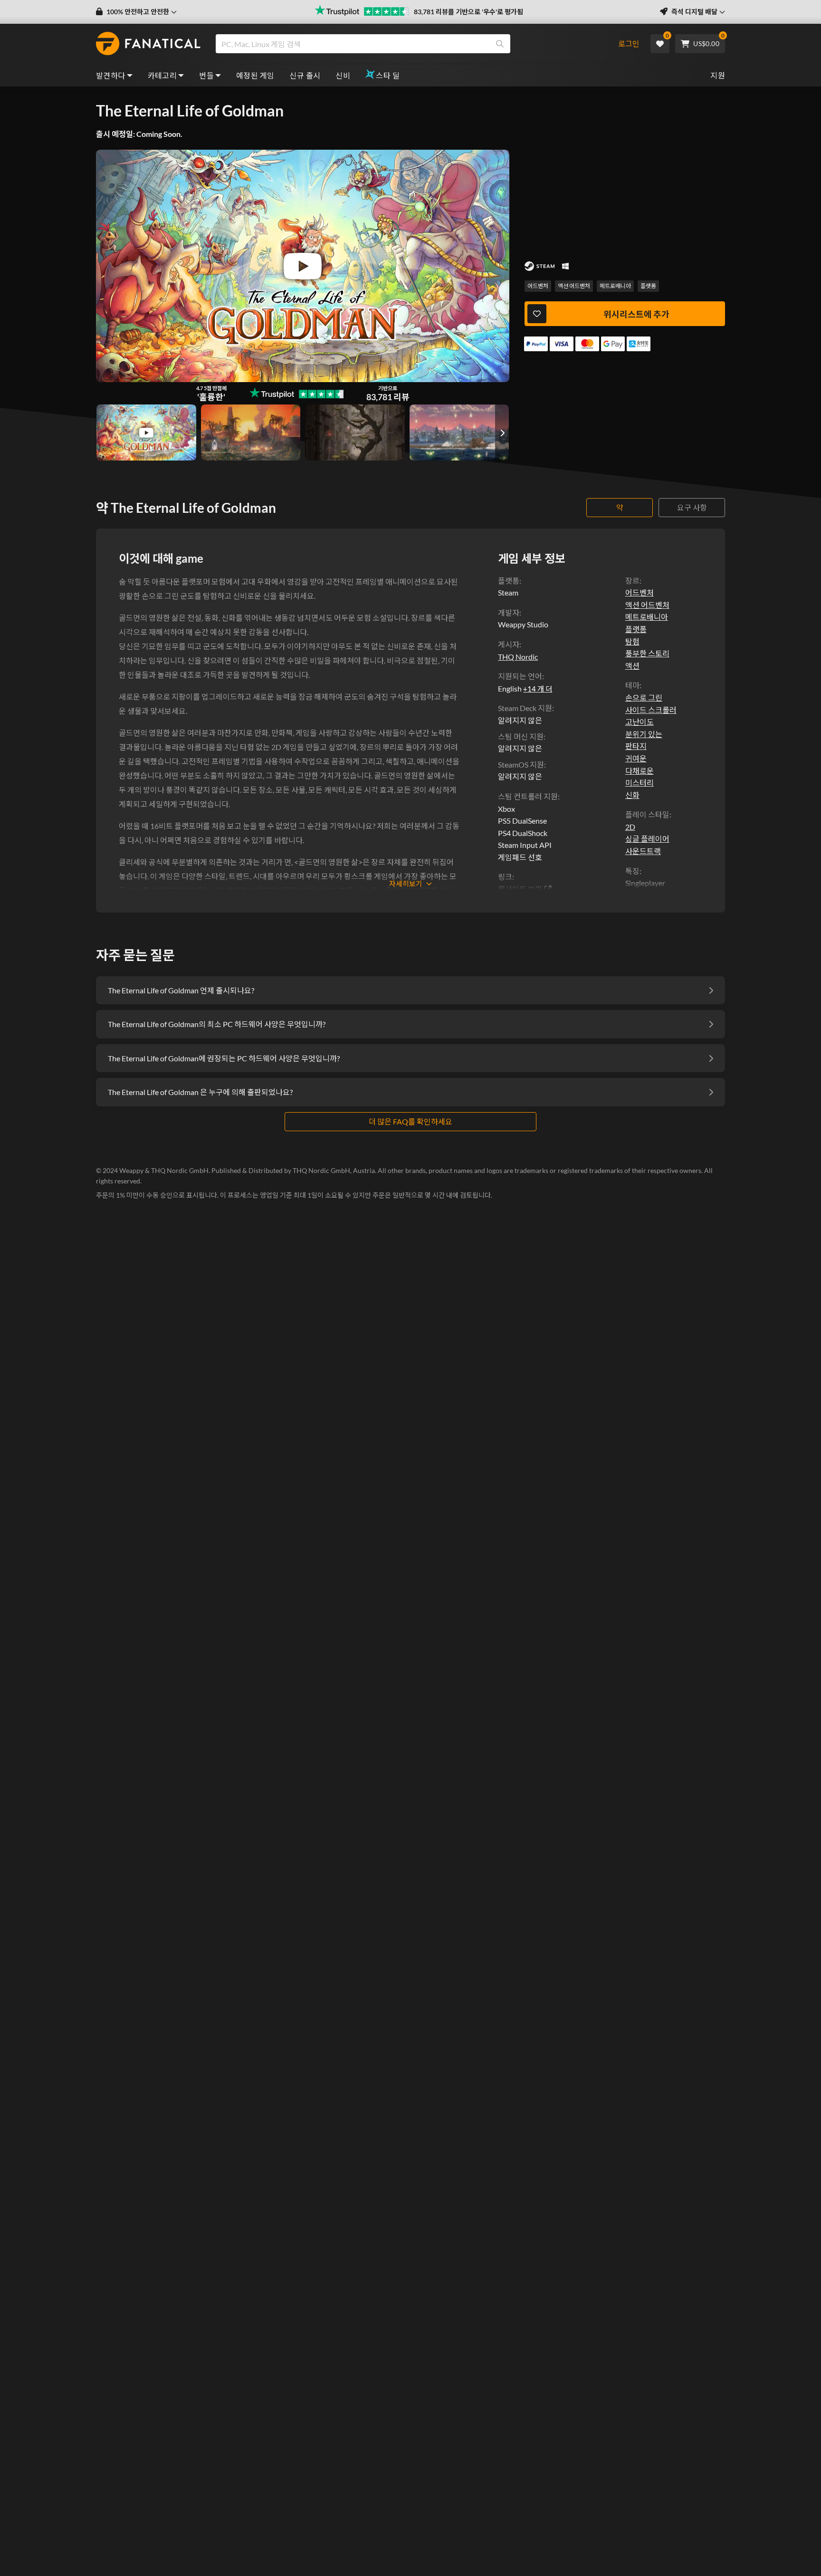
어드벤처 (538, 286)
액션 (632, 666)
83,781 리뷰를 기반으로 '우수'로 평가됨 (468, 12)
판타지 (636, 746)
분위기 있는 (644, 734)
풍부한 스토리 (647, 653)
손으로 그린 (644, 697)
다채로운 (640, 771)
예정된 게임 (255, 75)
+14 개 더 (538, 689)
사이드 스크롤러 (651, 710)
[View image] (146, 433)
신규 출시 (305, 75)
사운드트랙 (643, 851)
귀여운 (636, 758)
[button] (136, 12)
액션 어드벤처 (574, 286)
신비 (343, 75)
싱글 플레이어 (647, 839)
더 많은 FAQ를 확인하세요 (410, 1121)
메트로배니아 (615, 286)
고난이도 (640, 722)
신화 (632, 795)
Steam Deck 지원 (525, 708)
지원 (718, 75)
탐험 (632, 641)
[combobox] (412, 44)
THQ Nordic (518, 657)
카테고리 (162, 75)
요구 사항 (692, 507)
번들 (206, 75)
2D (630, 827)
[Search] (500, 44)
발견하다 (111, 75)
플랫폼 (648, 286)
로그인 (629, 43)
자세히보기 (406, 884)
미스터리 (640, 783)
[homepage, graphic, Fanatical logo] (148, 44)
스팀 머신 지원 (521, 736)
